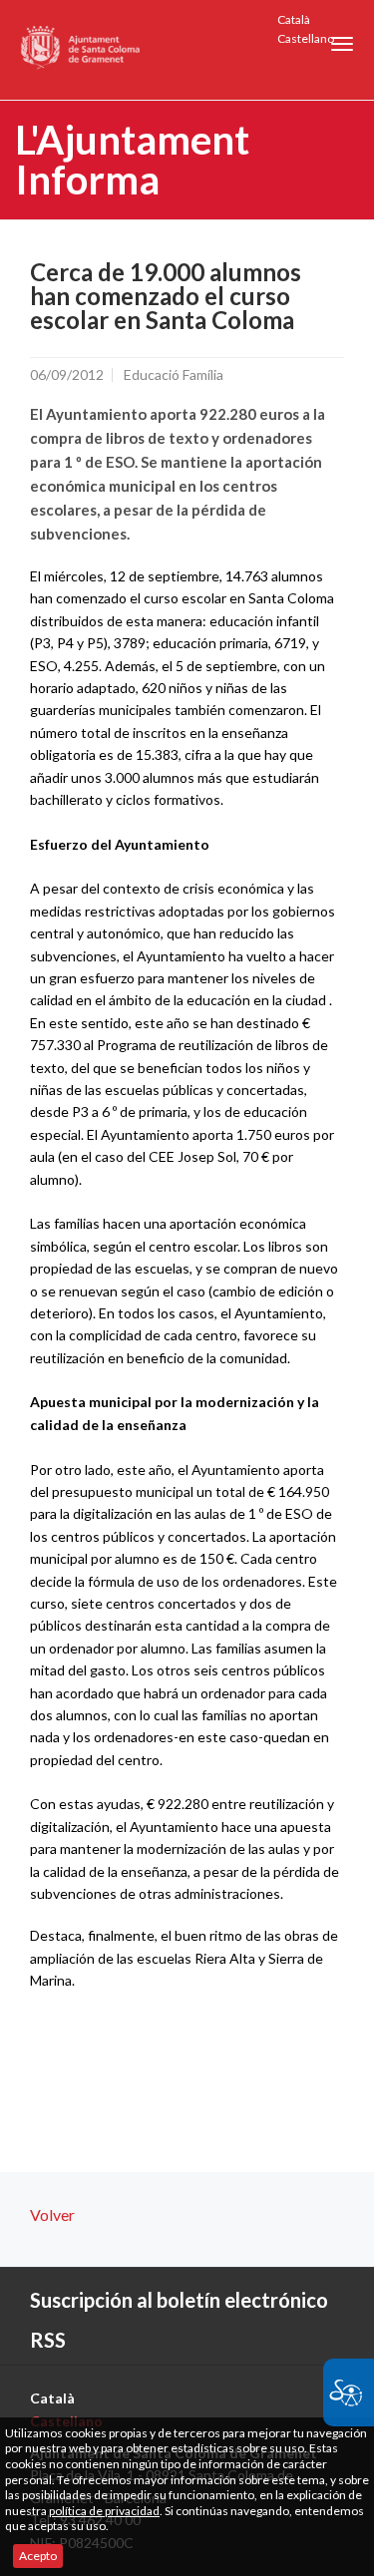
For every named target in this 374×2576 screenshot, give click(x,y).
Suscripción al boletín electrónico (179, 2300)
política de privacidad (104, 2511)
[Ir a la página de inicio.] (81, 50)
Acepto (38, 2556)
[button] (342, 44)
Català (294, 19)
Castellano (306, 38)
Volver (52, 2214)
